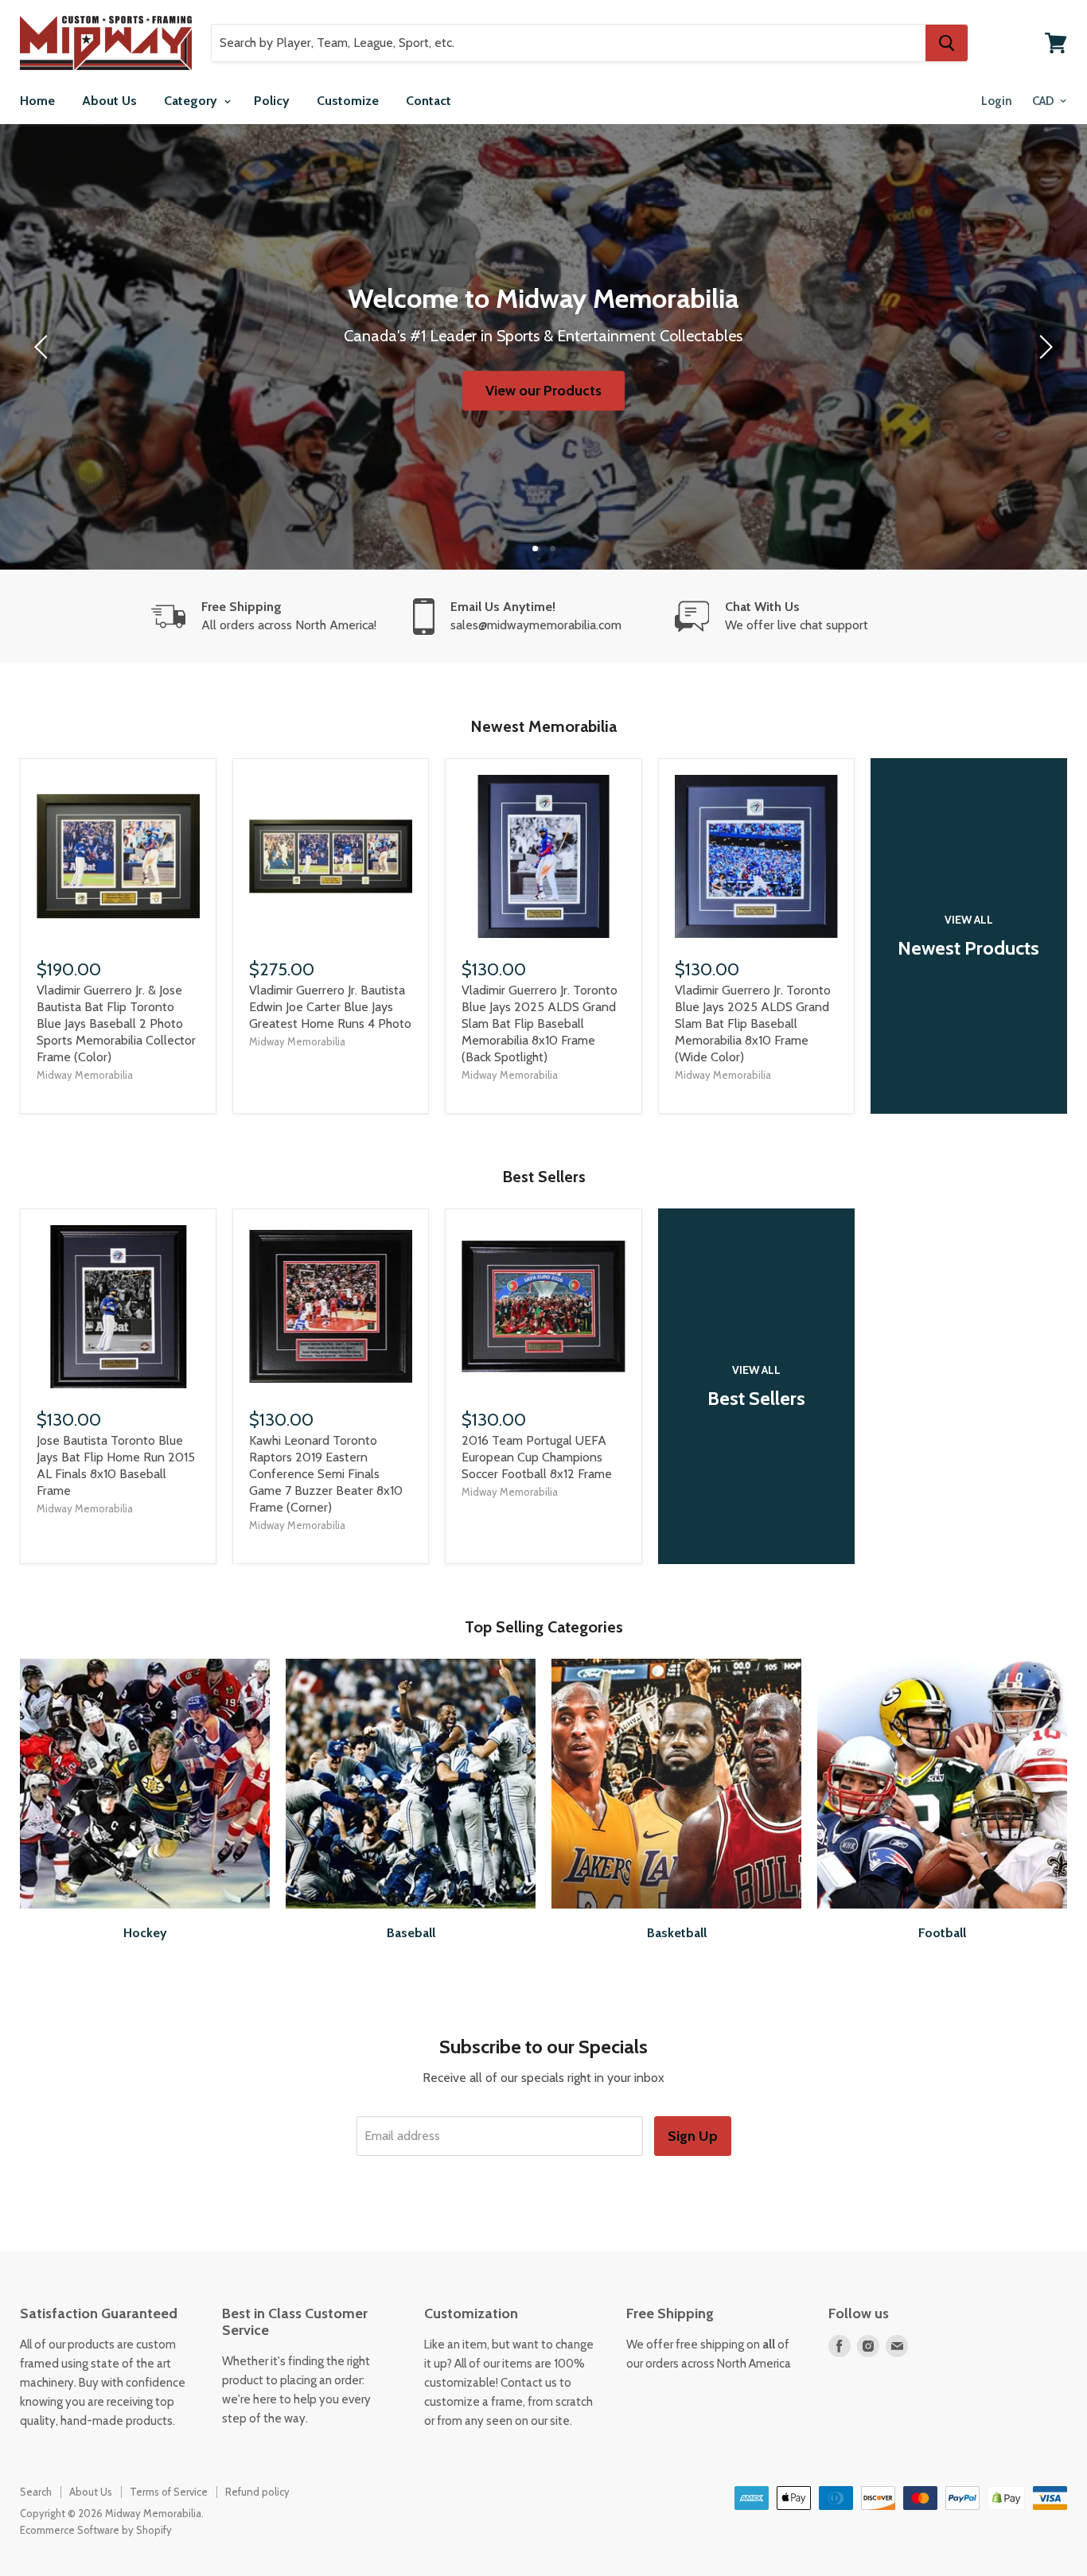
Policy (272, 101)
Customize (348, 101)
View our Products (543, 391)
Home (37, 101)
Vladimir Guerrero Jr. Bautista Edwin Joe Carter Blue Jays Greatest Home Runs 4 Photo (330, 1007)
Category (192, 101)
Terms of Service (169, 2492)
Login (997, 101)
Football (942, 1933)
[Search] (947, 43)
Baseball (411, 1933)
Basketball (677, 1933)
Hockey (145, 1933)
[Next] (1043, 347)
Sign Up (693, 2136)
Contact (429, 101)
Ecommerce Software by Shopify (96, 2530)
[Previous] (44, 347)
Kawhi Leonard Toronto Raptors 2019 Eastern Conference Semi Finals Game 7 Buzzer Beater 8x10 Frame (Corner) (326, 1474)
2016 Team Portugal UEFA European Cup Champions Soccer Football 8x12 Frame (537, 1457)
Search (36, 2492)
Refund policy (257, 2492)
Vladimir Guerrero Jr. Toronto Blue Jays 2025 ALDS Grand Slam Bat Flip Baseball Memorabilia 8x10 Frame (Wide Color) (753, 1023)
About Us (109, 101)
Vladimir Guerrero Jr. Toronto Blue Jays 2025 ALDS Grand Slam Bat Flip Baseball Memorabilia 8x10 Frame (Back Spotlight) (540, 1023)
